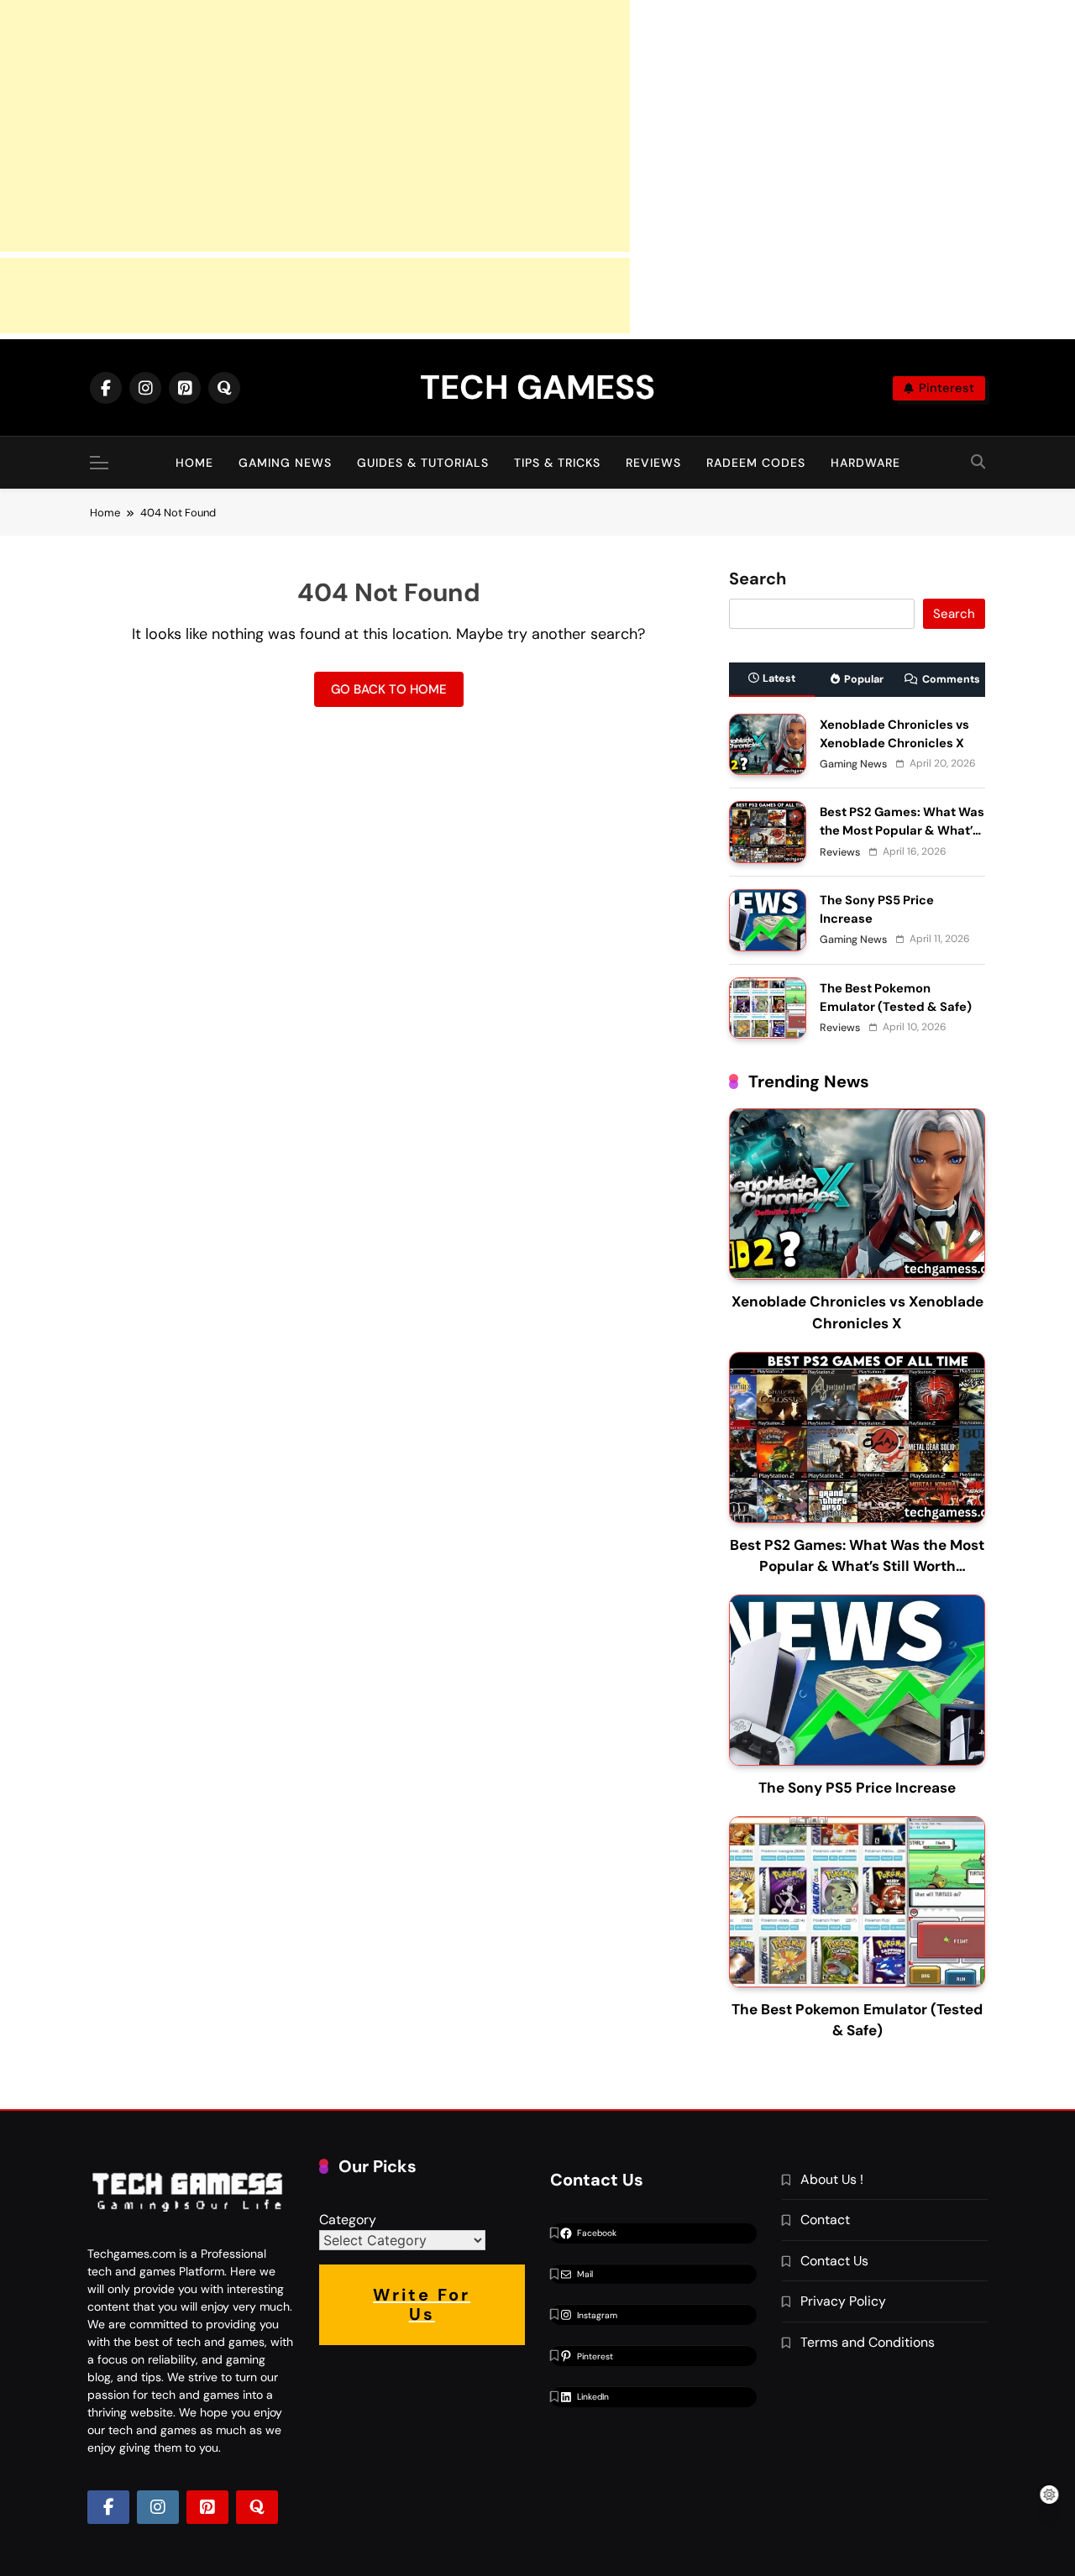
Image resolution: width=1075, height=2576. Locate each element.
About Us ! (832, 2179)
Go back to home (389, 689)
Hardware (865, 463)
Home (194, 463)
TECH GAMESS (537, 387)
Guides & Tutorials (423, 463)
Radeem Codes (756, 463)
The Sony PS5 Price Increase (857, 1788)
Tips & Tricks (557, 463)
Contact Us (834, 2261)
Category (348, 2220)
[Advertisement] (315, 126)
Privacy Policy (843, 2301)
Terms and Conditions (868, 2342)
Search (758, 579)
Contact (825, 2220)
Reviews (653, 463)
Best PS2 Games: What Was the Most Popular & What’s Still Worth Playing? (902, 830)
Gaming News (285, 463)
